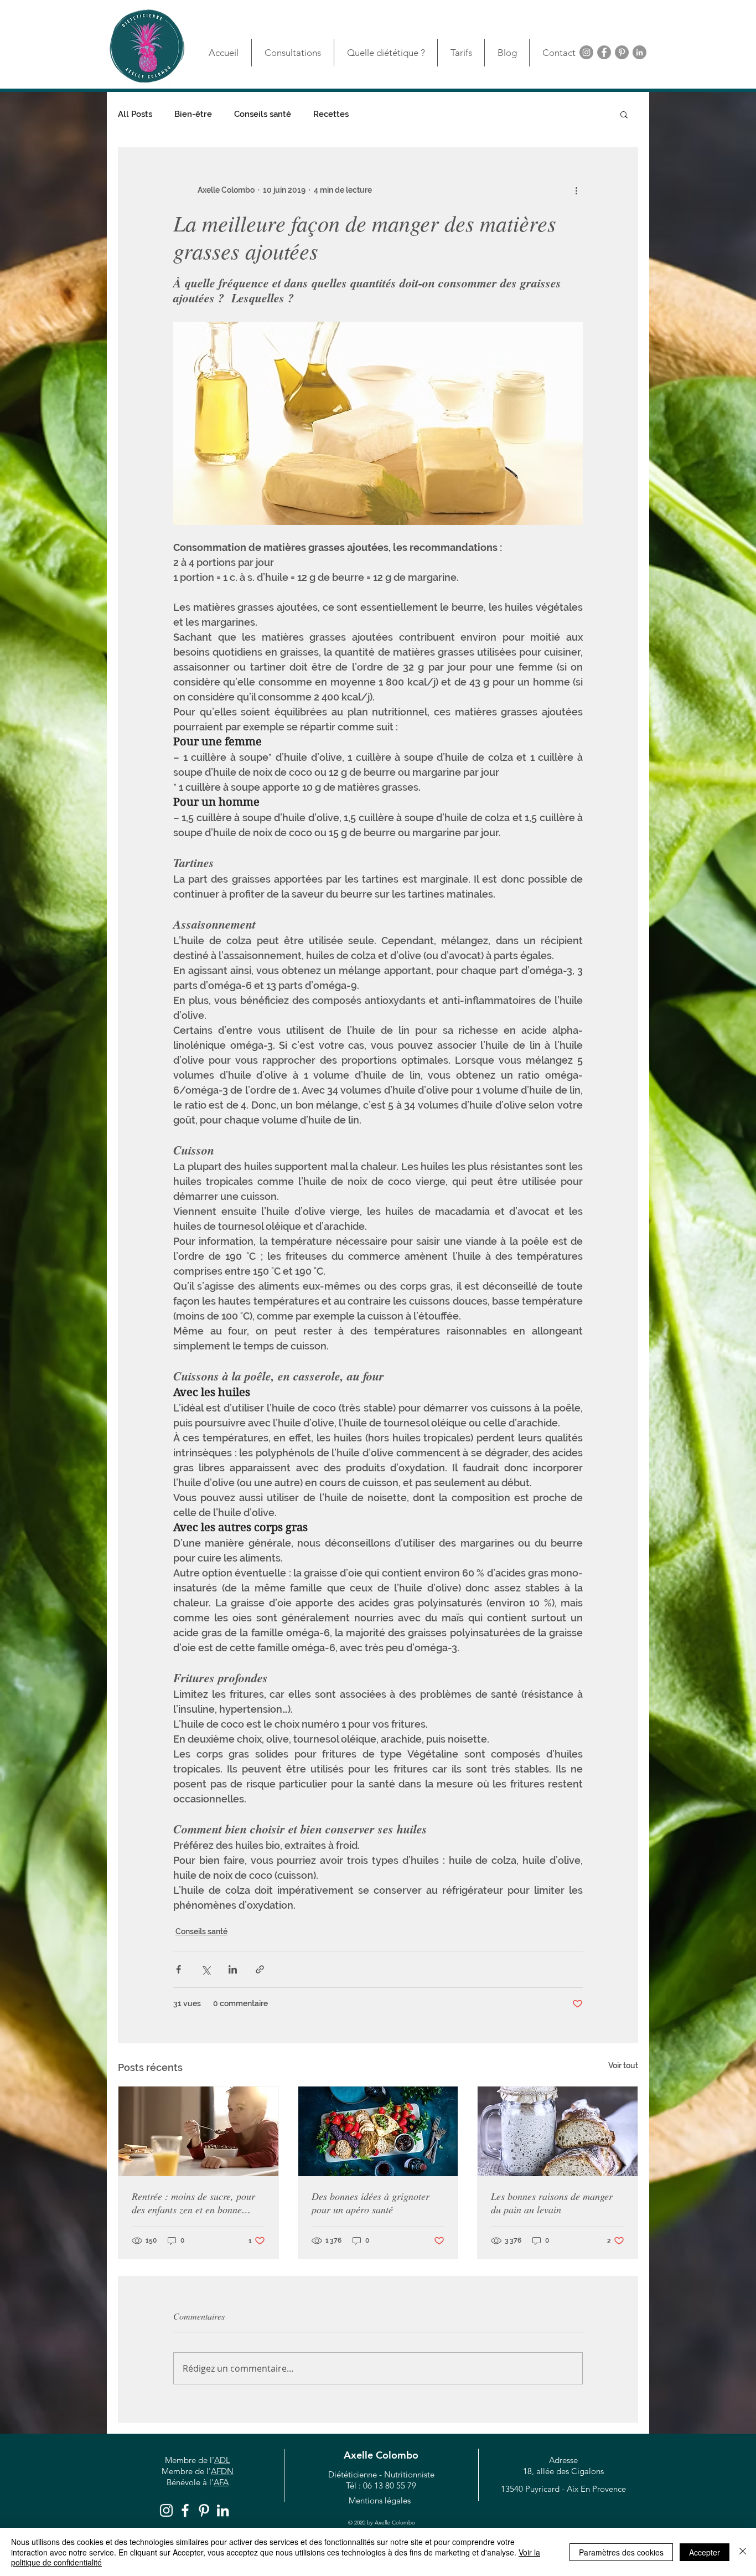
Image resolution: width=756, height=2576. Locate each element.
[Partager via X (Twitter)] (206, 1969)
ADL (222, 2460)
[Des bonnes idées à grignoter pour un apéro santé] (378, 2131)
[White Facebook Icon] (185, 2510)
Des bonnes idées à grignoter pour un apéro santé (371, 2203)
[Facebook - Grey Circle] (604, 52)
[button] (624, 114)
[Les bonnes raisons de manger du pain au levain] (558, 2131)
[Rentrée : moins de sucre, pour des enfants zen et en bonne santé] (198, 2131)
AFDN (222, 2471)
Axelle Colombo (381, 2455)
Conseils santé (263, 114)
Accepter (705, 2552)
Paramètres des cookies (621, 2552)
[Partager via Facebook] (178, 1969)
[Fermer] (743, 2552)
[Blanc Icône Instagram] (166, 2510)
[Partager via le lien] (260, 1969)
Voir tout (623, 2065)
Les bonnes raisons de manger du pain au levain (552, 2203)
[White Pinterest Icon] (204, 2510)
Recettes (331, 114)
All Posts (135, 114)
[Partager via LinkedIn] (233, 1969)
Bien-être (193, 114)
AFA (221, 2482)
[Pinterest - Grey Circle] (622, 52)
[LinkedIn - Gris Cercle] (640, 52)
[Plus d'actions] (576, 190)
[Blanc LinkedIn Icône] (223, 2510)
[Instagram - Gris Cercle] (586, 52)
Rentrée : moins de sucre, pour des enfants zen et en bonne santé (193, 2203)
